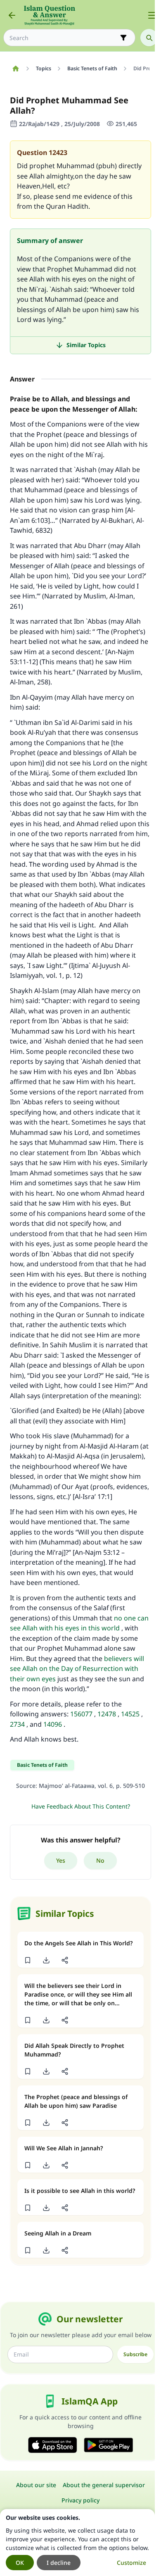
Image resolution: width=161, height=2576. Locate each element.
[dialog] (77, 2543)
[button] (27, 1960)
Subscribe (135, 2354)
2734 (17, 1724)
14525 (130, 1714)
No (100, 1860)
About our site (36, 2485)
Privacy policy (80, 2500)
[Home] (15, 69)
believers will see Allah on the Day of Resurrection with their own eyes (77, 1669)
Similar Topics (86, 345)
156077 (81, 1714)
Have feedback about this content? (81, 1806)
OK (20, 2563)
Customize (131, 2563)
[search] (149, 38)
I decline (59, 2563)
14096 (53, 1724)
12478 (107, 1714)
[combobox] (64, 38)
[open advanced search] (123, 38)
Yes (61, 1860)
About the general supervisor (104, 2485)
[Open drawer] (152, 15)
